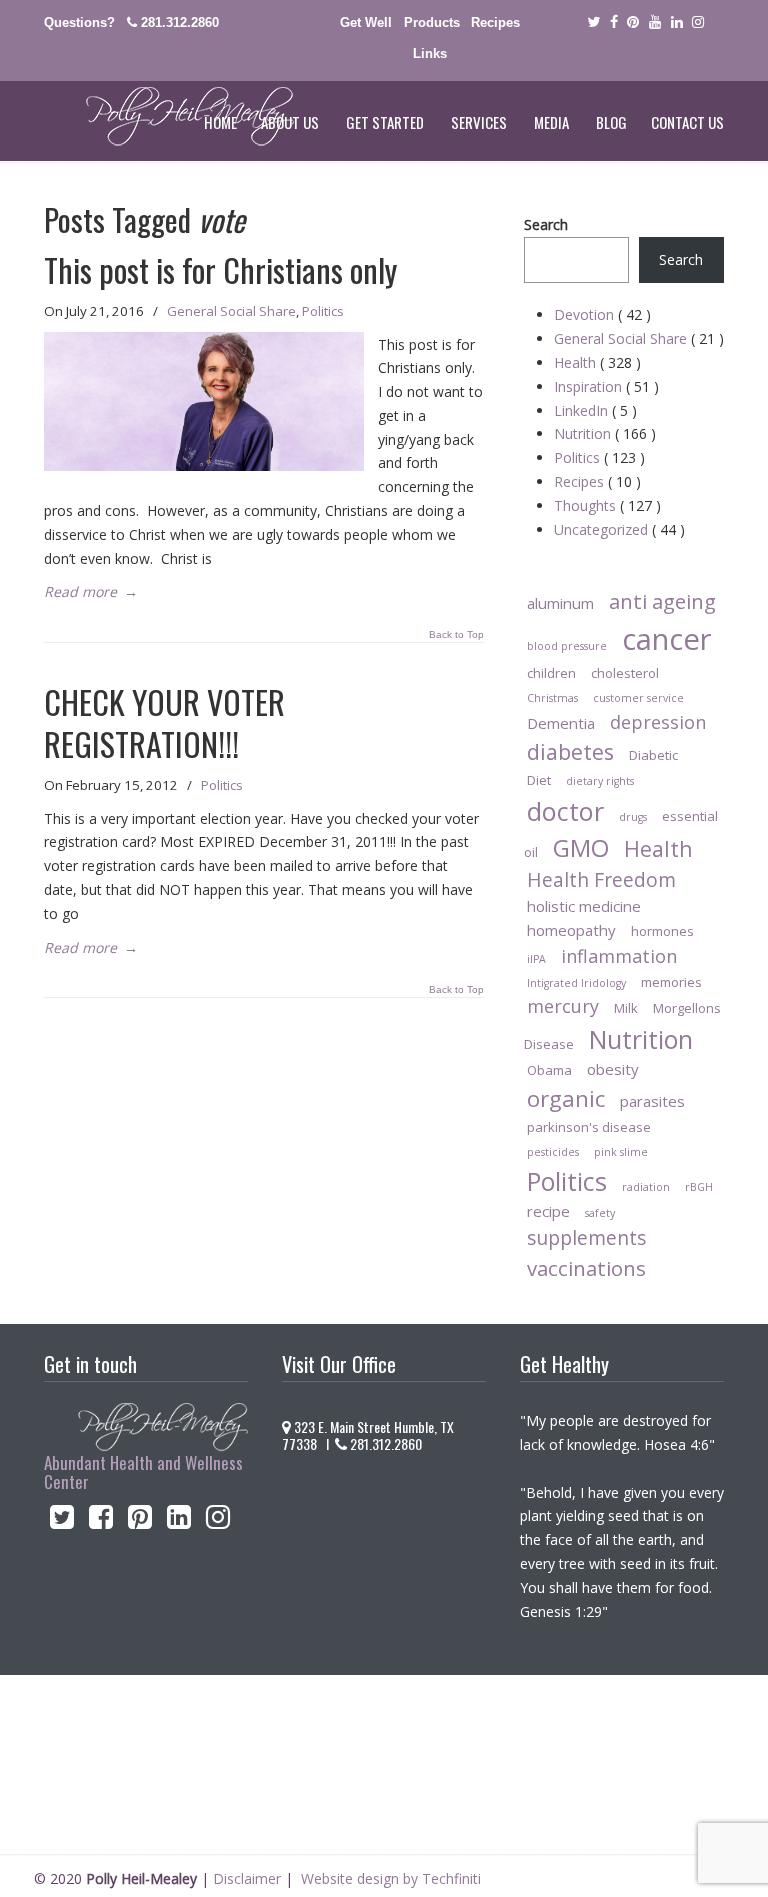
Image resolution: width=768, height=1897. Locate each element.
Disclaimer (247, 1878)
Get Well (366, 22)
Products (432, 22)
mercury (563, 1006)
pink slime (621, 1152)
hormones (662, 931)
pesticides (553, 1152)
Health (597, 362)
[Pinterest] (633, 22)
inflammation (619, 956)
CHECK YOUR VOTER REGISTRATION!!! (164, 722)
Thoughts (607, 505)
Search (546, 224)
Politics (323, 311)
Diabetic (653, 755)
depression (658, 722)
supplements (586, 1237)
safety (600, 1213)
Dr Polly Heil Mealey (169, 117)
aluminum (560, 603)
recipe (548, 1211)
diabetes (570, 751)
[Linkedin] (677, 22)
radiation (646, 1187)
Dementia (561, 723)
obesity (613, 1069)
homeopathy (571, 930)
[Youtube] (655, 22)
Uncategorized (619, 529)
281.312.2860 (180, 22)
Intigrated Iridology (576, 983)
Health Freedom (601, 879)
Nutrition (605, 433)
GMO (581, 847)
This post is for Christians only (220, 269)
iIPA (536, 959)
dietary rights (600, 781)
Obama (549, 1070)
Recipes (495, 22)
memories (671, 982)
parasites (652, 1101)
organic (566, 1098)
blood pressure (567, 646)
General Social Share (231, 311)
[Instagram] (218, 1521)
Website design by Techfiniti (391, 1878)
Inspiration (606, 386)
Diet (539, 780)
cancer (667, 639)
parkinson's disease (589, 1127)
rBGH (699, 1187)
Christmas (552, 698)
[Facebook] (614, 22)
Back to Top (456, 635)
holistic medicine (584, 906)
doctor (565, 811)
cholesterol (625, 673)
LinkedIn (595, 410)
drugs (633, 817)
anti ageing (662, 601)
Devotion (602, 314)
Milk (626, 1008)
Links (430, 53)
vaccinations (586, 1268)
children (551, 673)
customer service (638, 698)
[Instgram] (699, 22)
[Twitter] (593, 22)
